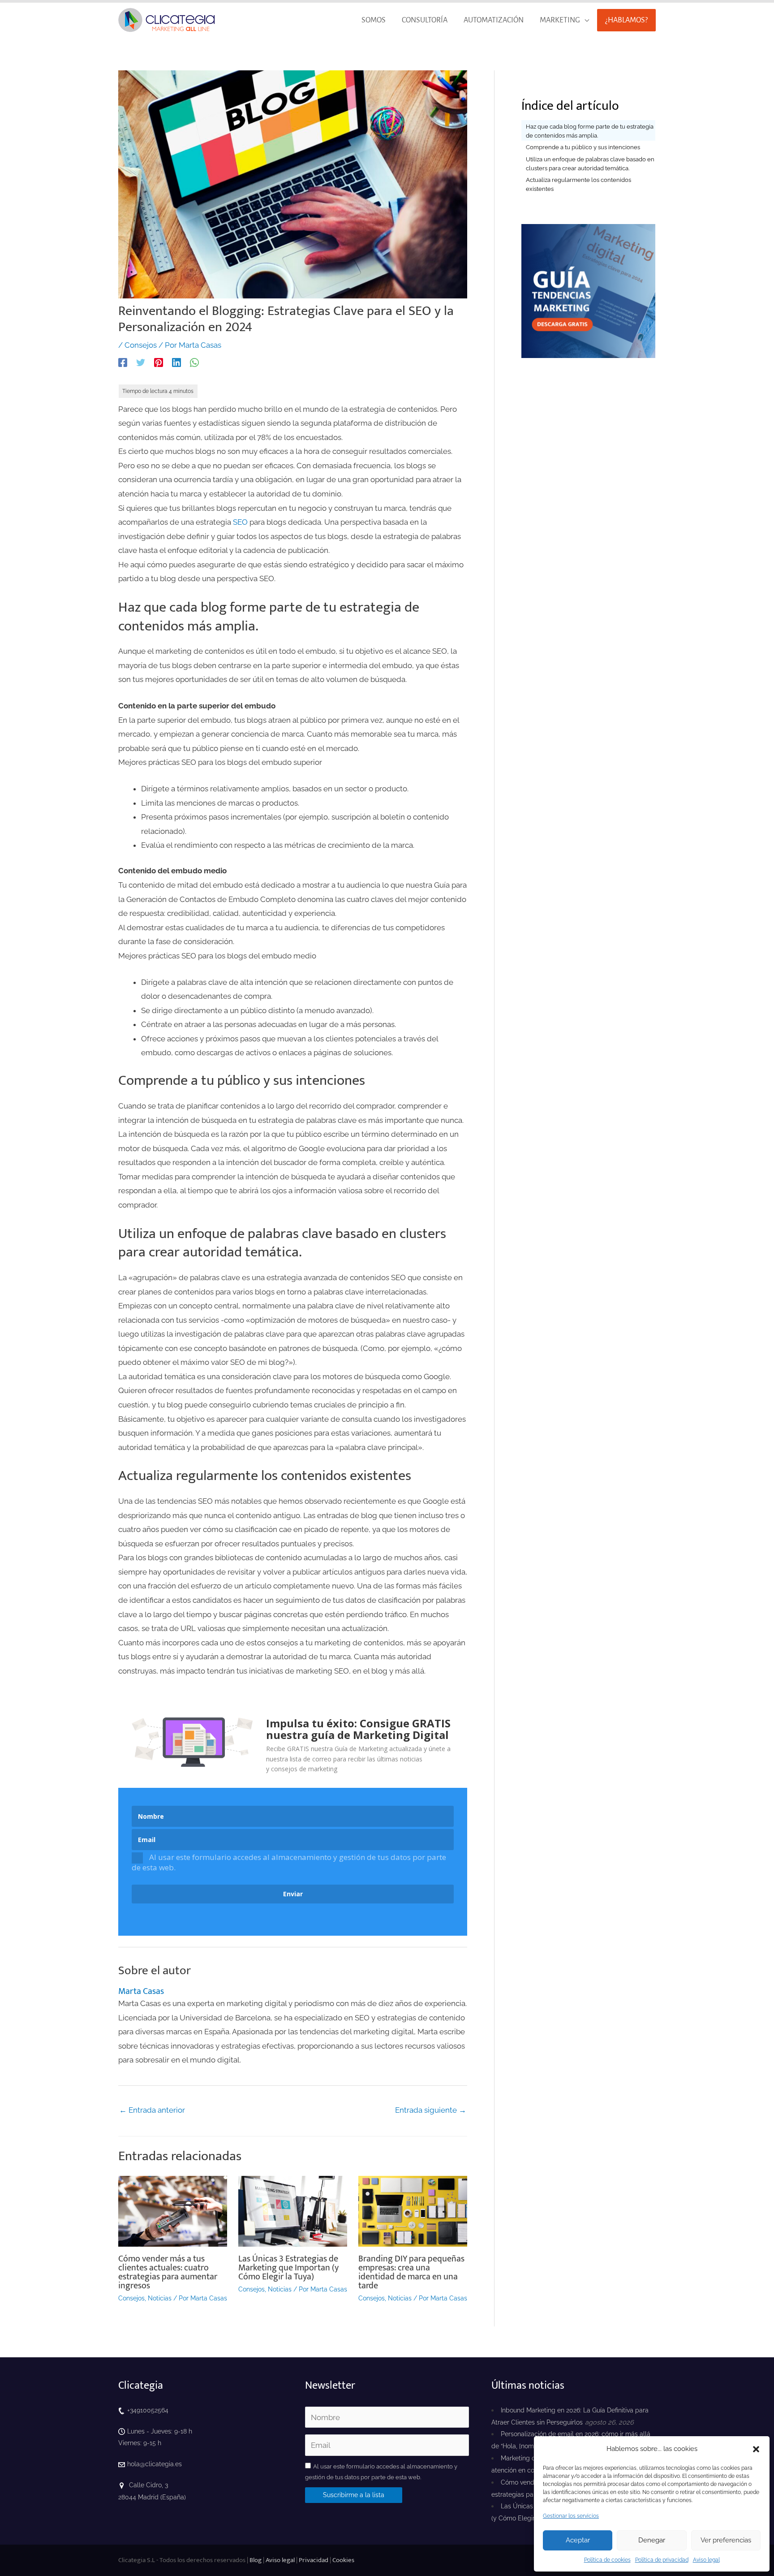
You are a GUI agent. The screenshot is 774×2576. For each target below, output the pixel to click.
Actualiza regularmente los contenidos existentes (578, 184)
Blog (256, 2560)
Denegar (652, 2540)
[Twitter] (141, 362)
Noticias (160, 2298)
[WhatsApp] (194, 362)
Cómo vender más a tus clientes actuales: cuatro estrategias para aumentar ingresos (168, 2272)
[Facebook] (123, 362)
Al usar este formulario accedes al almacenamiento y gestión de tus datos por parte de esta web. (289, 1862)
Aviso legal (706, 2560)
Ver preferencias (726, 2540)
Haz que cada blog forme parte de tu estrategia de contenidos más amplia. (590, 131)
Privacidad (314, 2560)
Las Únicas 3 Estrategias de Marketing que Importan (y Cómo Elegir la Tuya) (288, 2268)
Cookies (343, 2560)
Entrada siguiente (431, 2110)
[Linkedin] (176, 362)
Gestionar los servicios (571, 2516)
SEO (240, 522)
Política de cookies (607, 2560)
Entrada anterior (152, 2110)
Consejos (141, 345)
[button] (756, 2449)
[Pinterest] (159, 362)
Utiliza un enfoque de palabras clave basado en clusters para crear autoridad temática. (590, 164)
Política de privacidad (662, 2560)
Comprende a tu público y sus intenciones (583, 147)
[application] (585, 20)
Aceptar (578, 2540)
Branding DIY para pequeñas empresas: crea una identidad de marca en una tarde (411, 2272)
